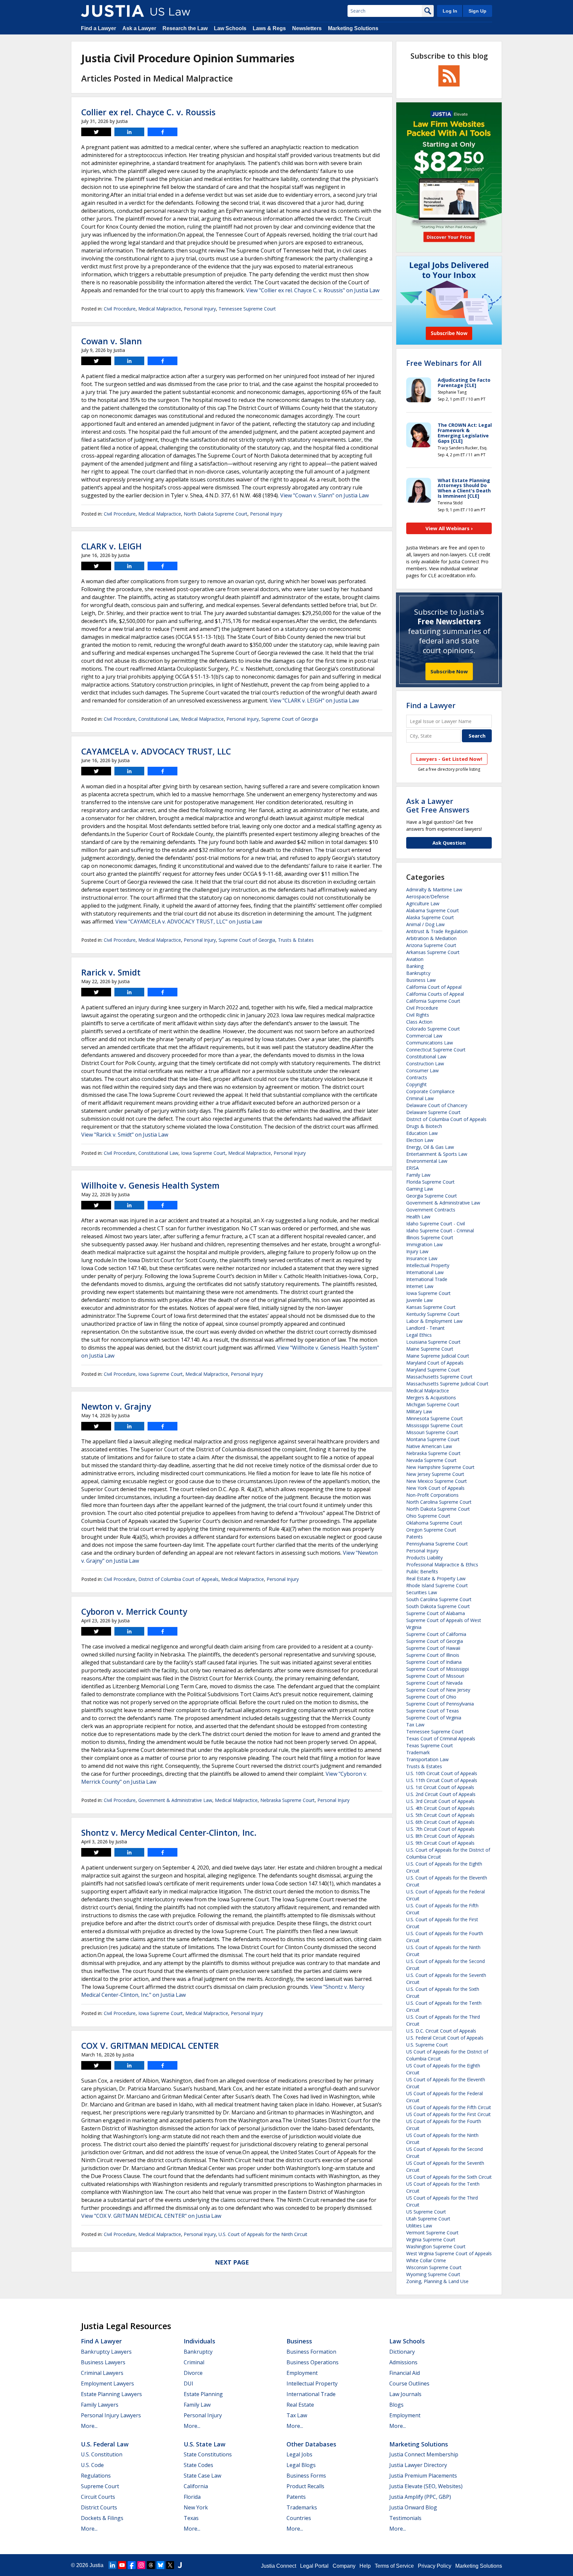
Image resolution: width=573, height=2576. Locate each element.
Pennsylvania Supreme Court (437, 1544)
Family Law (418, 1175)
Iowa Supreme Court (203, 1153)
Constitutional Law (158, 719)
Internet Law (420, 1286)
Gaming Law (420, 1189)
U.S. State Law (205, 2444)
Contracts (417, 1077)
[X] (170, 2565)
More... (89, 2426)
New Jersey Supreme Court (435, 1474)
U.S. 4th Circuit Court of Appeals (440, 1808)
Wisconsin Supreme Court (434, 2267)
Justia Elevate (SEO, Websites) (426, 2486)
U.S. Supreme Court (427, 2045)
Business (299, 2341)
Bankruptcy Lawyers (106, 2352)
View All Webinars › (449, 528)
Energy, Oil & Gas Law (430, 1147)
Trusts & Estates (296, 940)
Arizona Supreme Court (431, 945)
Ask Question (449, 843)
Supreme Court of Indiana (434, 1662)
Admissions (403, 2362)
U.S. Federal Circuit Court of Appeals (445, 2038)
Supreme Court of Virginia (434, 1718)
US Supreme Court (426, 2212)
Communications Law (430, 1043)
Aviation (415, 959)
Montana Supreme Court (433, 1439)
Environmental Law (427, 1161)
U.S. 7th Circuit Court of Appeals (440, 1829)
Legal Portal (314, 2566)
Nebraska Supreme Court (287, 1800)
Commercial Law (424, 1036)
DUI (189, 2383)
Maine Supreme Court (430, 1349)
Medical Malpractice (160, 309)
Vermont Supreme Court (432, 2233)
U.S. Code (92, 2465)
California (196, 2486)
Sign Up (477, 11)
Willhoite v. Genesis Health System (150, 1185)
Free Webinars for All (444, 363)
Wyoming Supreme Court (433, 2274)
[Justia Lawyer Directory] (180, 2565)
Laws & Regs (269, 28)
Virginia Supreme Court (431, 2240)
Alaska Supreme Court (430, 917)
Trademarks (302, 2507)
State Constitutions (208, 2454)
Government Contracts (431, 1210)
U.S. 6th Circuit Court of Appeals (440, 1822)
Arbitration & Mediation (431, 938)
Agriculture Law (423, 903)
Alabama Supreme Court (433, 910)
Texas (191, 2518)
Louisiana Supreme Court (433, 1342)
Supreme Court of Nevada (434, 1683)
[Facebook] (132, 2565)
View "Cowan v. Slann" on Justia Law (324, 495)
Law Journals (405, 2394)
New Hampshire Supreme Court (440, 1467)
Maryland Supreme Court (433, 1370)
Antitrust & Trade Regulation (437, 931)
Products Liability (424, 1558)
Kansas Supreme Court (431, 1307)
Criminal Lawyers (102, 2373)
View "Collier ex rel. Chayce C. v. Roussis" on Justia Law (313, 290)
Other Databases (311, 2444)
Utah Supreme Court (428, 2219)
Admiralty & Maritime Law (434, 890)
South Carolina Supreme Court (439, 1599)
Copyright (416, 1084)
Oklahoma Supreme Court (434, 1523)
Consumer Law (422, 1070)
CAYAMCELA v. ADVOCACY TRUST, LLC (156, 751)
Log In (450, 11)
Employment (302, 2373)
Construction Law (425, 1064)
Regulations (96, 2476)
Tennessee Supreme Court (247, 309)
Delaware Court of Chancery (437, 1105)
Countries (299, 2518)
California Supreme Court (433, 1001)
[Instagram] (141, 2565)
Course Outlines (409, 2383)
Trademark (418, 1752)
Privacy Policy (435, 2566)
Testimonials (405, 2518)
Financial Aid (405, 2373)
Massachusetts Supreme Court (439, 1377)
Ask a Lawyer (139, 28)
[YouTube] (122, 2565)
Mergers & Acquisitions (431, 1398)
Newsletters (307, 28)
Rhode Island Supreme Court (437, 1585)
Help (365, 2566)
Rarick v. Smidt (111, 972)
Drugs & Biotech (424, 1126)
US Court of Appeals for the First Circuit (448, 2114)
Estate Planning (203, 2394)
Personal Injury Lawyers (111, 2415)
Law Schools (230, 28)
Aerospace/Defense (428, 896)
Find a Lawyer (98, 28)
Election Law (420, 1140)
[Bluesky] (160, 2565)
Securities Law (422, 1592)
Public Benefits (422, 1571)
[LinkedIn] (112, 2565)
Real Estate (300, 2405)
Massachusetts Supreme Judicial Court (447, 1384)
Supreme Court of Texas (433, 1711)
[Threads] (151, 2565)
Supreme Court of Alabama (436, 1613)
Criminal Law (420, 1098)
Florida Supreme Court (430, 1182)
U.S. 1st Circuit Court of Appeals (440, 1787)
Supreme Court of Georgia (290, 719)
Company (344, 2566)
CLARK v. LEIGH (111, 546)
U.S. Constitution (102, 2454)
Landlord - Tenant (425, 1328)
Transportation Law (427, 1759)
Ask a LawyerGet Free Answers (438, 805)
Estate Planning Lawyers (111, 2394)
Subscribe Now (449, 671)
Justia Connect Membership (424, 2454)
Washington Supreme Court (436, 2246)
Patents (414, 1537)
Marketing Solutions (353, 28)
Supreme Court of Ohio (431, 1697)
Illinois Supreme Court (430, 1237)
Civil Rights (418, 1015)
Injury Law (417, 1251)
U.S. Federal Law (105, 2444)
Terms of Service (394, 2566)
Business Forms (306, 2476)
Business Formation (311, 2352)
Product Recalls (305, 2486)
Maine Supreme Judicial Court (438, 1356)
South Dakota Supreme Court (438, 1606)
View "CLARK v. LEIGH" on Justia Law (314, 700)
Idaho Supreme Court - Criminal (440, 1231)
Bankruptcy (418, 973)
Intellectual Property (428, 1265)
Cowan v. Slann (112, 341)
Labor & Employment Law (434, 1321)
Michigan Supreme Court (433, 1404)
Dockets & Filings (102, 2518)
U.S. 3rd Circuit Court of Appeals (440, 1801)
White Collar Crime (426, 2260)
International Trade (427, 1279)
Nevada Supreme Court (431, 1460)
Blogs (396, 2405)
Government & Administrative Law (175, 1800)
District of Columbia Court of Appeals (178, 1579)
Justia (96, 2565)
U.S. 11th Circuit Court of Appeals (442, 1780)
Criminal (194, 2362)
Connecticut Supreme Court (436, 1050)
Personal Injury (200, 309)
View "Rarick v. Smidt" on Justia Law (125, 1135)
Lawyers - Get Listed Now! (449, 759)
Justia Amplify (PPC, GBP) (420, 2497)
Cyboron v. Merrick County (134, 1611)
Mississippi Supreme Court (435, 1425)
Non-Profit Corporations (432, 1495)
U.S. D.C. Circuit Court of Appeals (441, 2031)
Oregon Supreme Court (431, 1530)
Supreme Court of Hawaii (433, 1648)
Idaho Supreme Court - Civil (436, 1224)
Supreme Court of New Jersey (438, 1690)
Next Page (232, 2262)
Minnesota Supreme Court (435, 1418)
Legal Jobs (299, 2454)
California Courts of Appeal (435, 994)
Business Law (421, 980)
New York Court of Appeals (435, 1488)
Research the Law (185, 28)
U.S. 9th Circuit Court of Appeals (440, 1843)
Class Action (419, 1022)
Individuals (199, 2341)
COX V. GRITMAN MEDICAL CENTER (150, 2045)
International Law (425, 1272)
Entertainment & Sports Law (437, 1154)
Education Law (422, 1133)
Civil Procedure (120, 309)
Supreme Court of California (436, 1634)
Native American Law (429, 1446)
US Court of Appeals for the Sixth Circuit (449, 2177)
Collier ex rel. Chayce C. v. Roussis (148, 112)
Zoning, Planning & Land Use (437, 2281)
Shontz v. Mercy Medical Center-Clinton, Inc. (169, 1832)
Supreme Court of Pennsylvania (440, 1704)
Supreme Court (100, 2486)
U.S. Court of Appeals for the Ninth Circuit (263, 2234)
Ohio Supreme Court (428, 1516)
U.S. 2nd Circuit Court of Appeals (441, 1794)
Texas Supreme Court (430, 1745)
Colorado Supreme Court (433, 1029)
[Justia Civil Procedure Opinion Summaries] (112, 11)
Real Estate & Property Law (436, 1578)
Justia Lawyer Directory (418, 2465)
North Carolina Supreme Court (439, 1502)
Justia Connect (279, 2566)
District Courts (99, 2507)
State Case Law (202, 2476)
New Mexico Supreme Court (437, 1481)
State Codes (198, 2465)
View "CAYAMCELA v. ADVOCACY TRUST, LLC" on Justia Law (189, 922)
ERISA (413, 1168)
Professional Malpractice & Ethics (442, 1565)
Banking (415, 966)
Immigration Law (424, 1244)
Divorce (193, 2373)
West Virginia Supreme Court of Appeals (449, 2253)
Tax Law (415, 1725)
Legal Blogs (301, 2465)
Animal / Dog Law (425, 924)
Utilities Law (419, 2226)
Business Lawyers (103, 2362)
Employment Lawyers (107, 2383)
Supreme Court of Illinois (433, 1655)
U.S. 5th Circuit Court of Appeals (440, 1815)
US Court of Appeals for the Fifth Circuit (449, 2107)
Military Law (419, 1411)
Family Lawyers (100, 2405)
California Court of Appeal (434, 987)
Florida (192, 2497)
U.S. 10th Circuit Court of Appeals (442, 1773)
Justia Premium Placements (423, 2476)
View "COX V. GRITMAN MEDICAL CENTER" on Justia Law (151, 2216)
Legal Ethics (419, 1335)
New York (196, 2507)
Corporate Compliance (430, 1091)
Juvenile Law (419, 1300)
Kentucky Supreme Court (433, 1314)
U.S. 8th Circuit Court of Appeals (440, 1836)
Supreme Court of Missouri (435, 1676)
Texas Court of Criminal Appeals (441, 1738)
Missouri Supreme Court (432, 1432)
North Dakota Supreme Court (216, 514)
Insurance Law (422, 1258)
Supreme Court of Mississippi (438, 1669)
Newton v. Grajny (116, 1406)
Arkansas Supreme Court (433, 952)
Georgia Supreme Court (432, 1196)
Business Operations (313, 2362)
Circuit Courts (98, 2497)
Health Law (418, 1217)
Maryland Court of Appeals (435, 1363)
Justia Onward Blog (413, 2507)
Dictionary (402, 2352)
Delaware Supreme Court (433, 1112)
